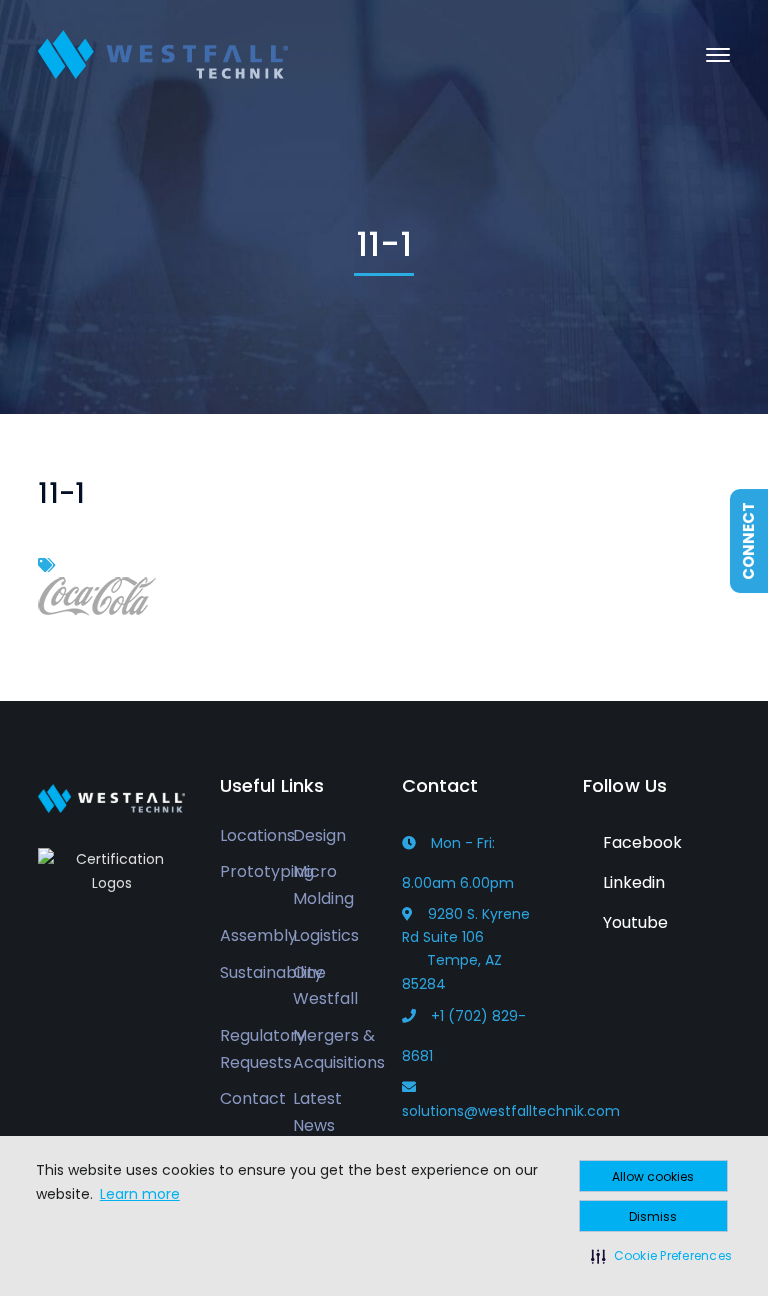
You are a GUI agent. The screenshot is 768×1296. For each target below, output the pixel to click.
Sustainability (271, 972)
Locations (257, 835)
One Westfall (325, 986)
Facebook (640, 842)
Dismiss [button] (653, 1216)
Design (319, 835)
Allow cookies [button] (653, 1176)
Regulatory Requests (263, 1049)
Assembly (258, 935)
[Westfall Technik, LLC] (163, 53)
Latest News (317, 1112)
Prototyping (267, 871)
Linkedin (632, 882)
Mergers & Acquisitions (339, 1049)
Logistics (326, 935)
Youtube (633, 922)
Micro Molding (323, 885)
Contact (253, 1098)
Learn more (140, 1194)
